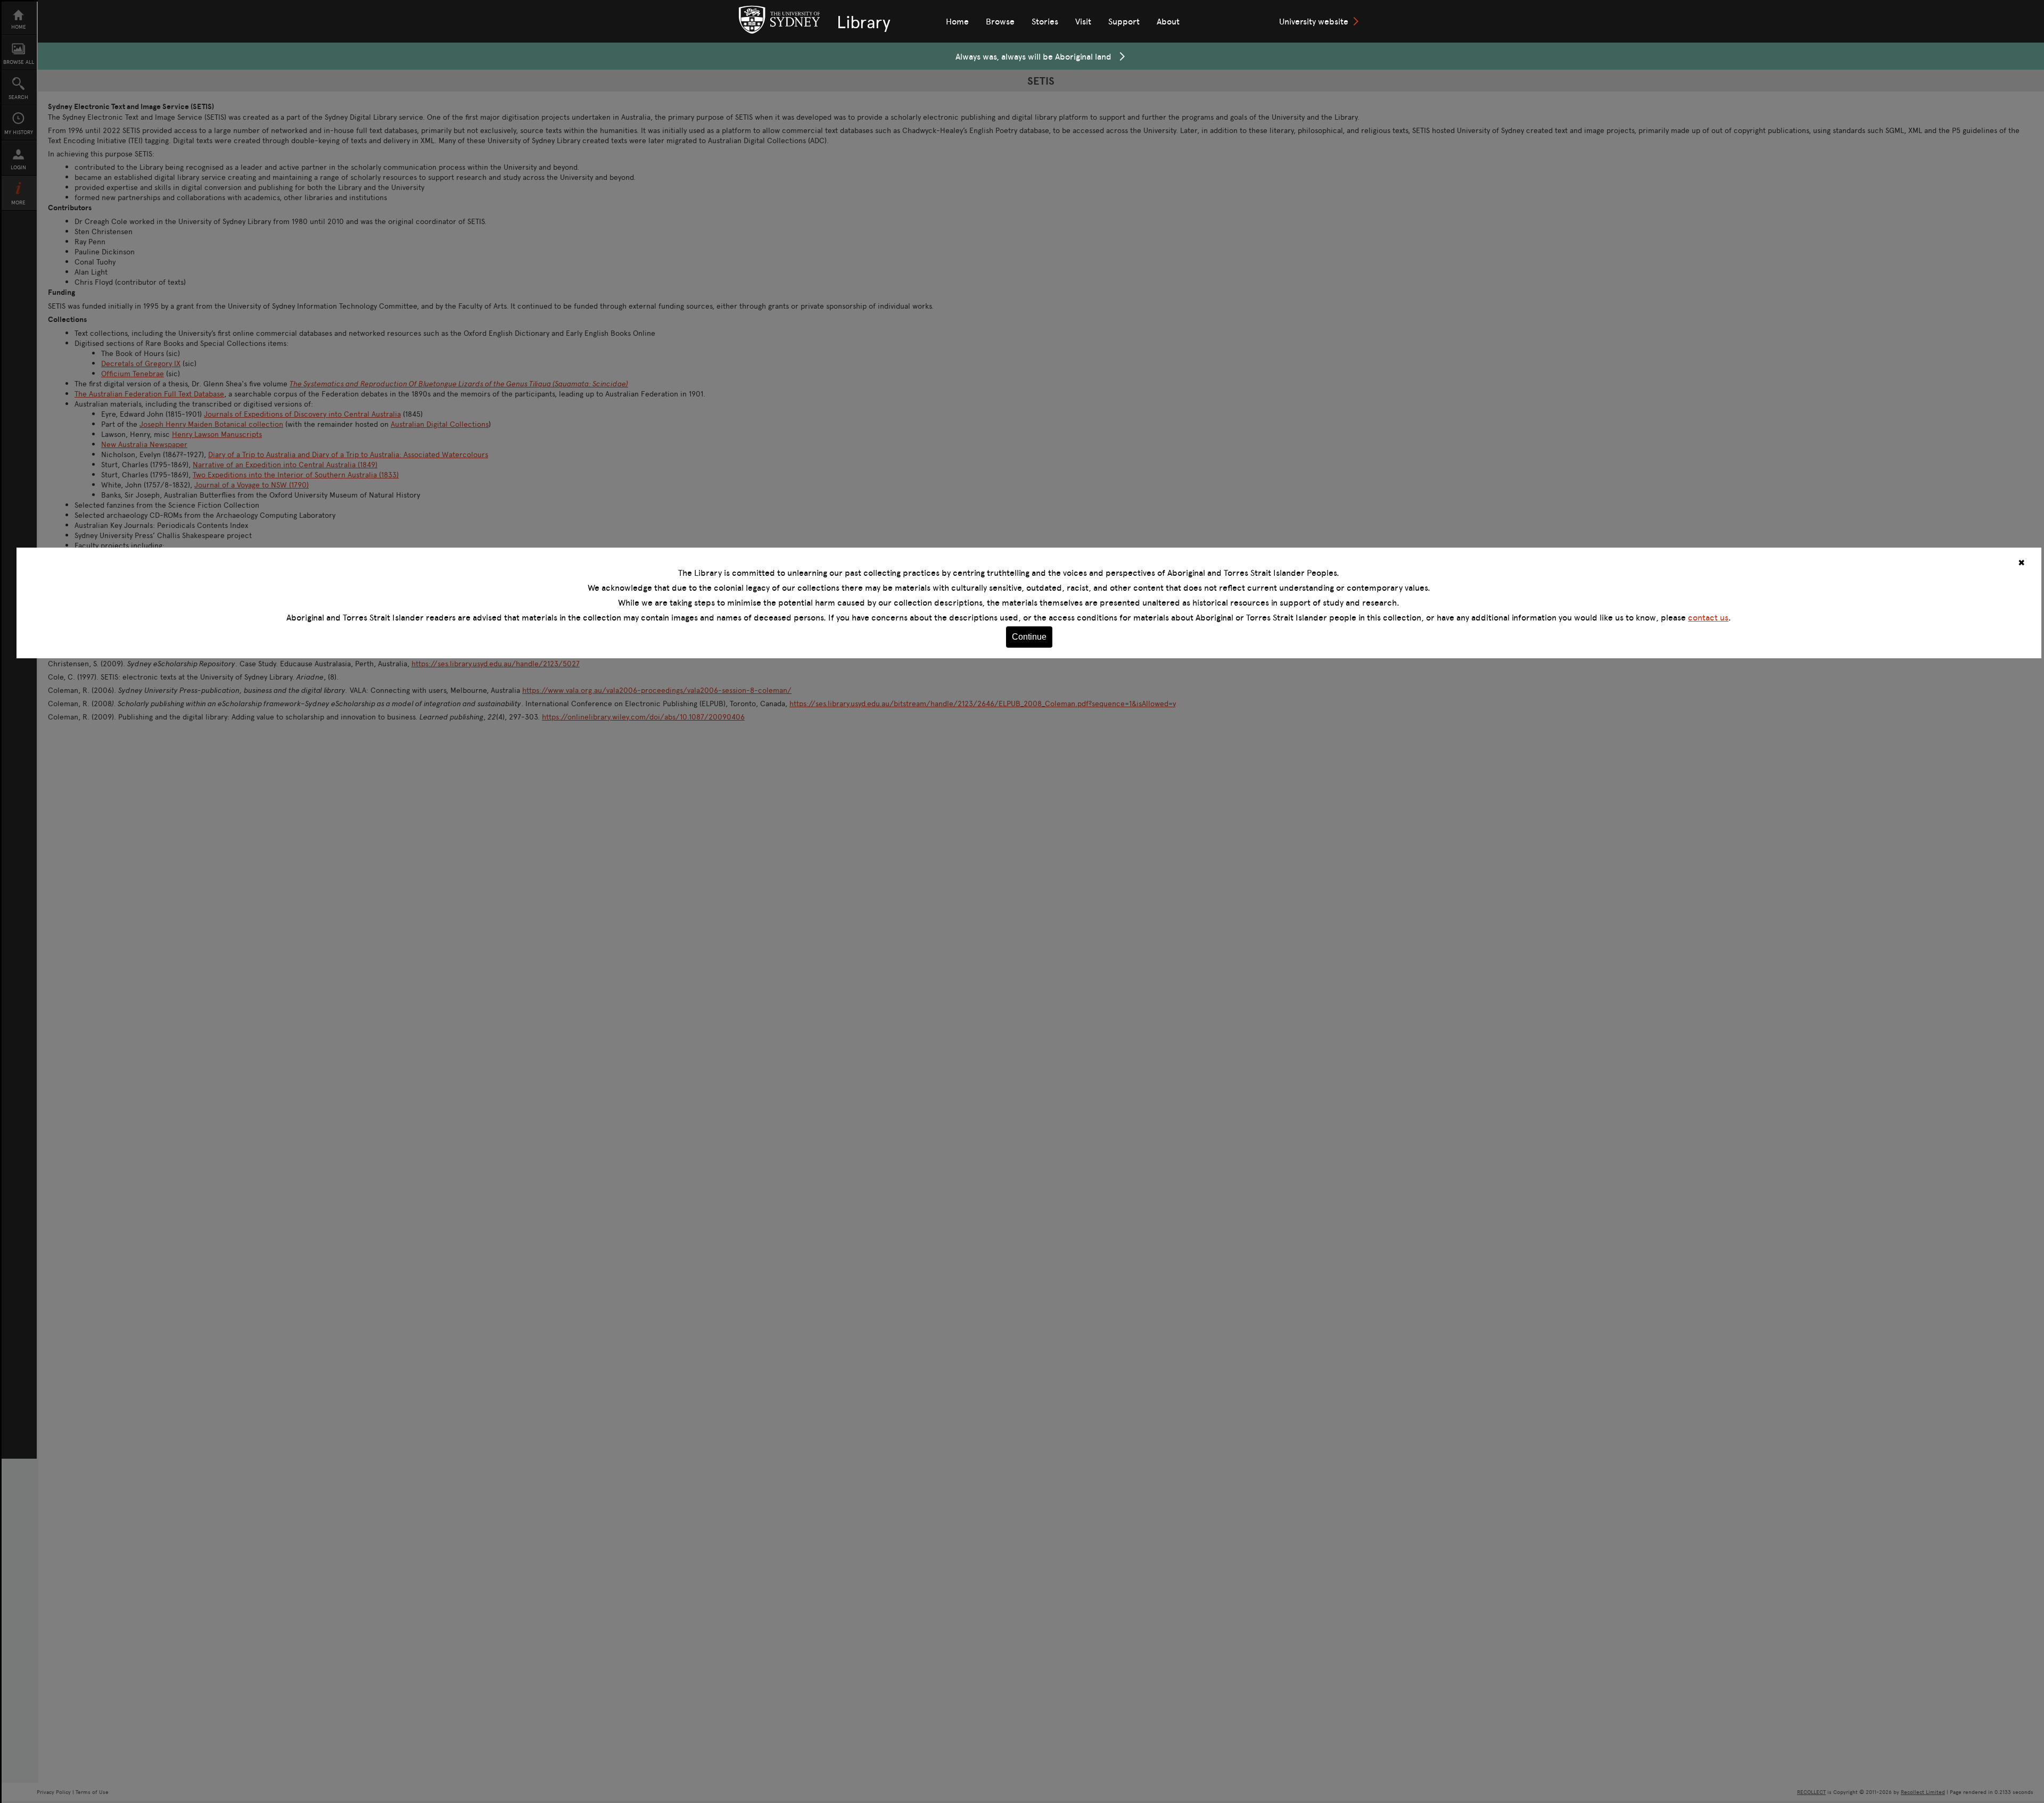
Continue (1029, 637)
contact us (1708, 617)
